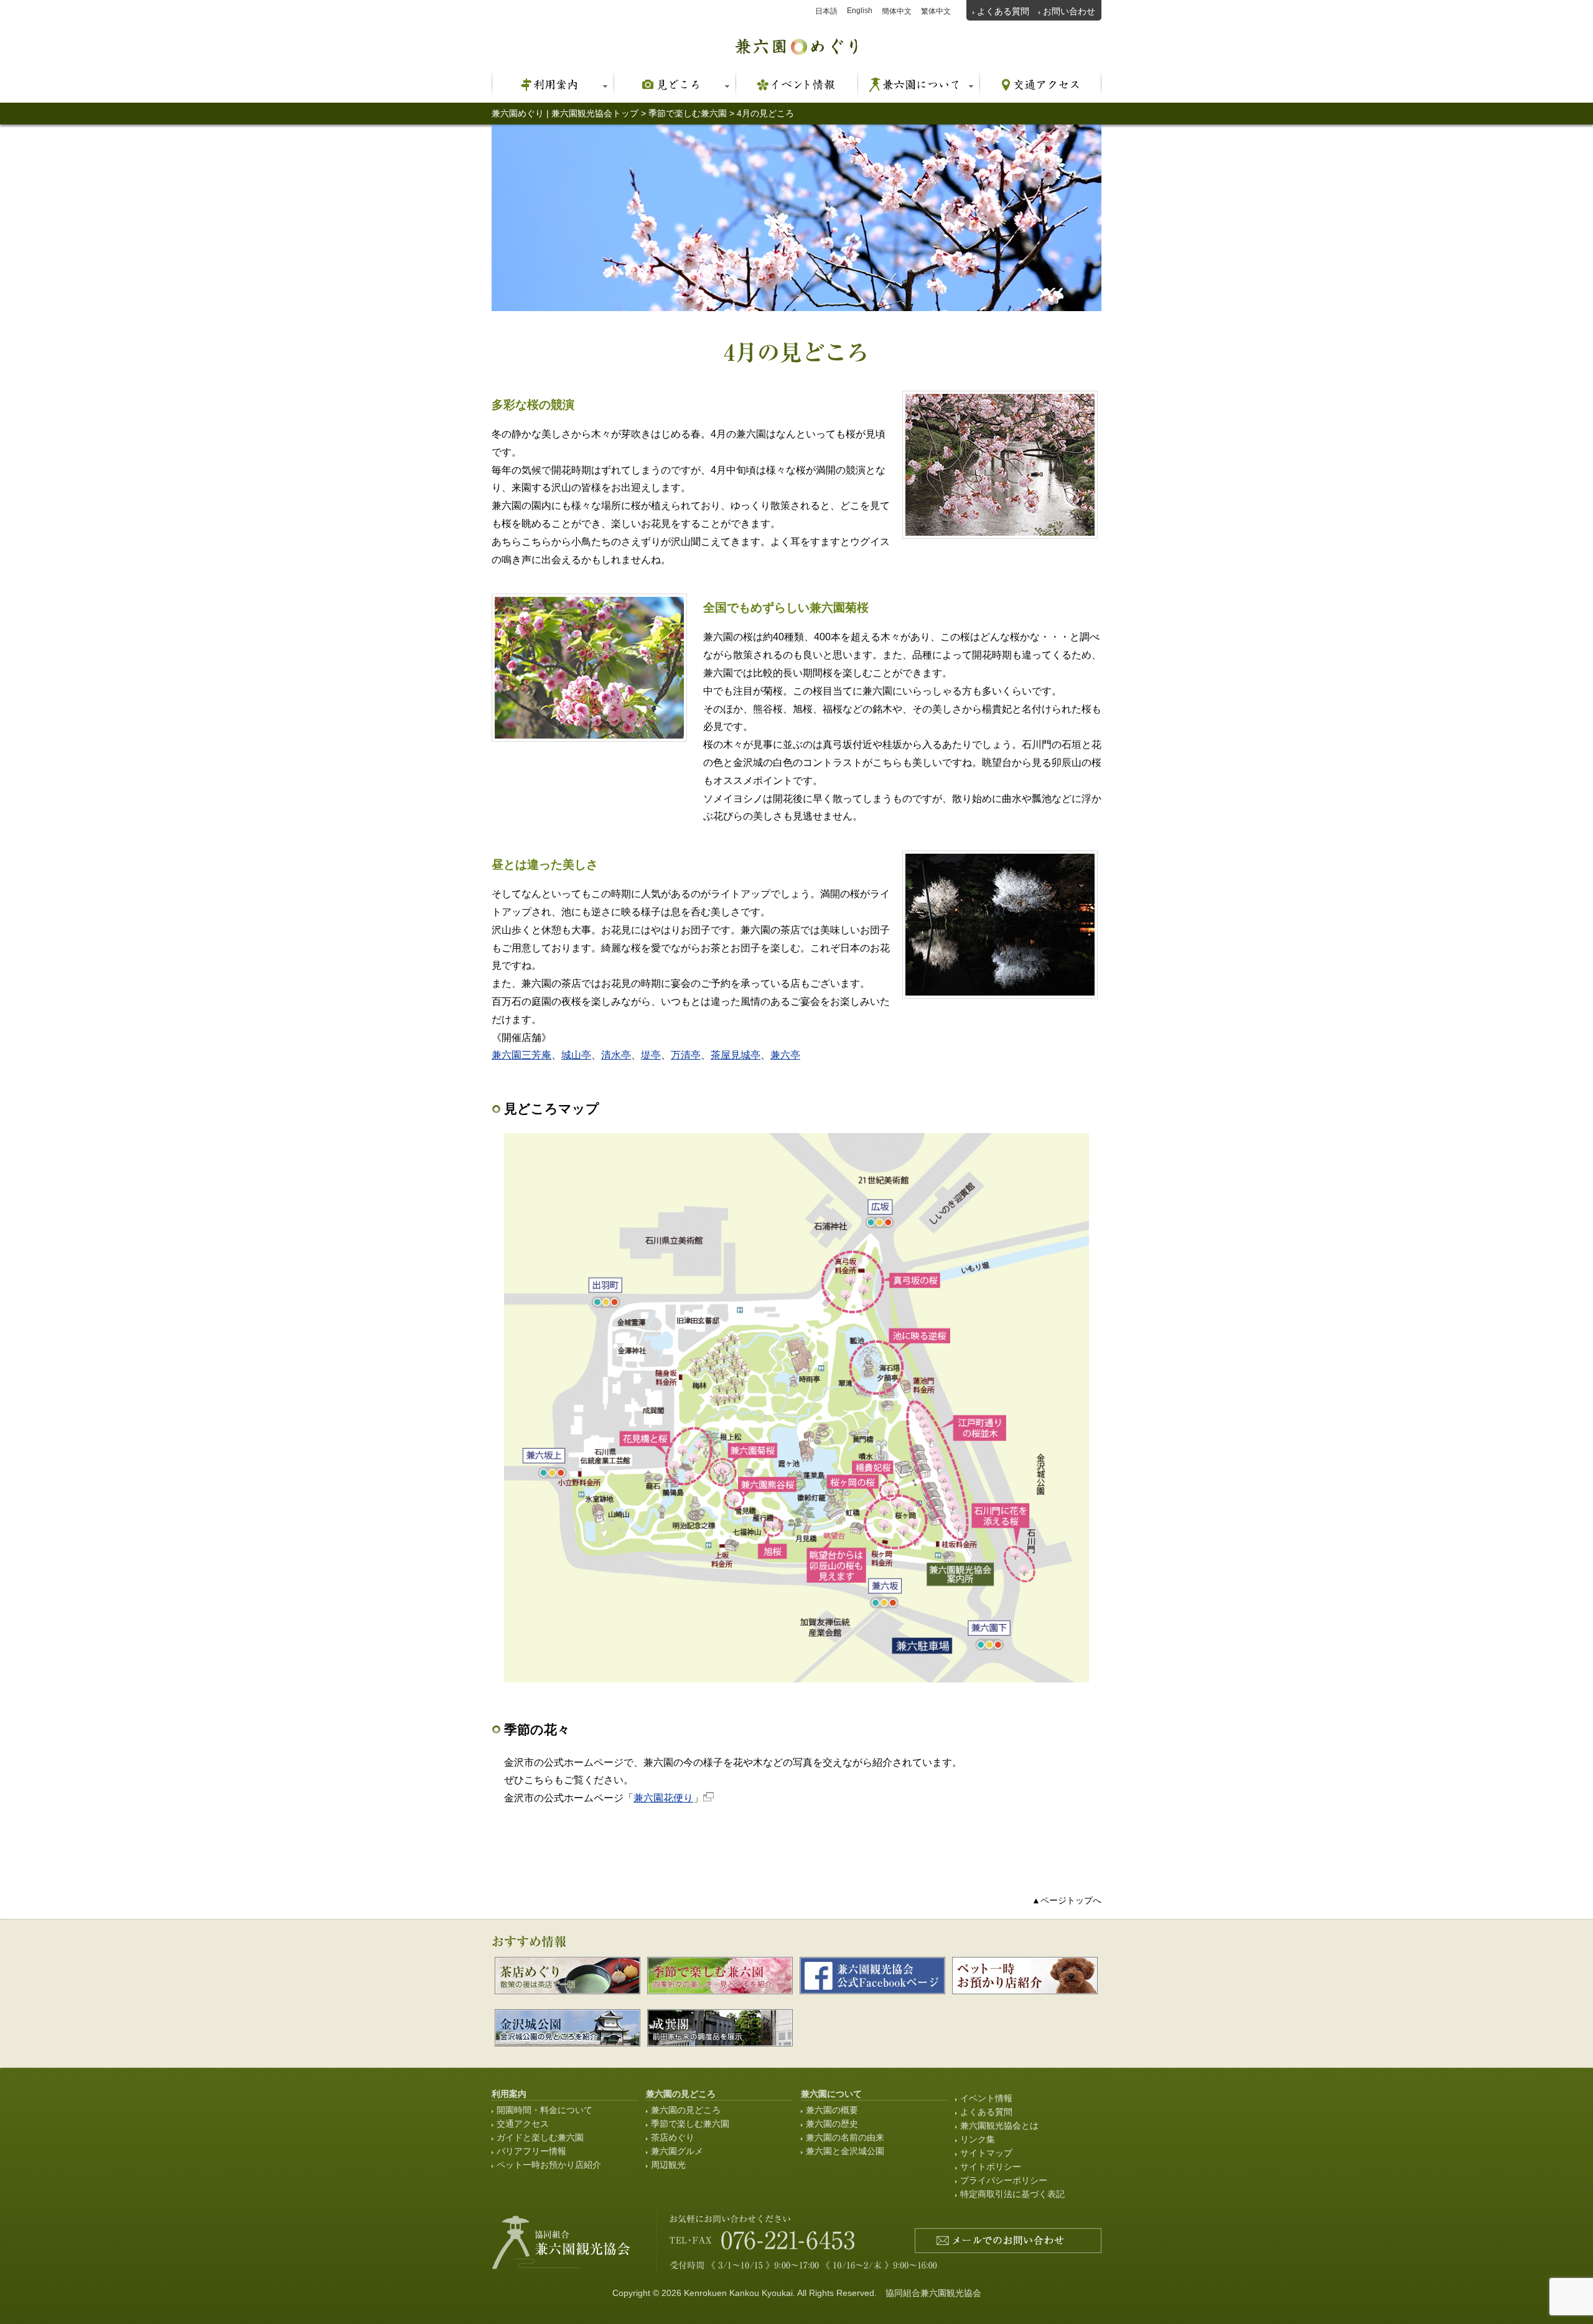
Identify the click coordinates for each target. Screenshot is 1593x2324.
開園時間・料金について (544, 2110)
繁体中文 (936, 11)
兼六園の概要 (832, 2110)
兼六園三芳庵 (521, 1055)
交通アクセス (523, 2124)
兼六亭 (785, 1055)
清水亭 (616, 1055)
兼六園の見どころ (686, 2110)
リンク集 (978, 2139)
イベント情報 (986, 2098)
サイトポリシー (991, 2167)
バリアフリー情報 (531, 2151)
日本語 (826, 11)
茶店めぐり (673, 2137)
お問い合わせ (1069, 11)
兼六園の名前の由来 (845, 2137)
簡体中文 (897, 11)
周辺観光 (668, 2165)
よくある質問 (1003, 11)
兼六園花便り (663, 1798)
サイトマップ (986, 2153)
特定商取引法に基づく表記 (1012, 2194)
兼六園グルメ (677, 2151)
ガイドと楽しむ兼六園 (540, 2137)
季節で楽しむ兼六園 (690, 2124)
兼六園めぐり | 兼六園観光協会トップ (565, 113)
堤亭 (651, 1055)
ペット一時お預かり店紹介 (549, 2165)
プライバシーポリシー (1004, 2180)
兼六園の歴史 (832, 2124)
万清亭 (686, 1055)
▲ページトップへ (1067, 1900)
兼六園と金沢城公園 (845, 2151)
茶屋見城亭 (736, 1055)
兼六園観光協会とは (999, 2126)
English (860, 11)
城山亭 (576, 1055)
